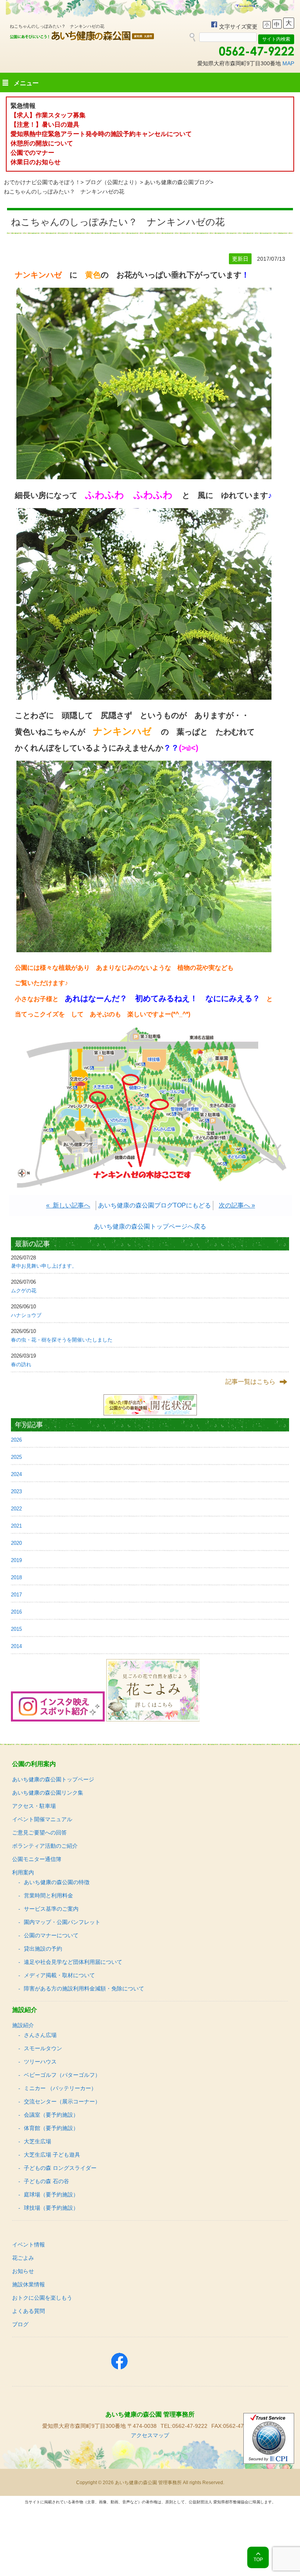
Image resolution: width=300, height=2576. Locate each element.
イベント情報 (29, 2245)
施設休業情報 (29, 2284)
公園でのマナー (32, 153)
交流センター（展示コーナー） (62, 2101)
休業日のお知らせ (36, 162)
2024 (16, 1474)
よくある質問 (29, 2311)
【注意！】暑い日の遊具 (45, 125)
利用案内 (23, 1872)
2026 (16, 1440)
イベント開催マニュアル (42, 1819)
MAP (288, 63)
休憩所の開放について (42, 143)
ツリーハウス (40, 2062)
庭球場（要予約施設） (51, 2194)
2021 (16, 1526)
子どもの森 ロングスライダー (60, 2168)
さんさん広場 (40, 2035)
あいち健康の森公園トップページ (53, 1779)
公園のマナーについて (51, 1935)
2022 (16, 1509)
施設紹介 (23, 2025)
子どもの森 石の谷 (46, 2181)
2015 (16, 1629)
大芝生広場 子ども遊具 (52, 2155)
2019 (16, 1560)
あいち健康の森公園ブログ (177, 182)
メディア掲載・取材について (59, 1975)
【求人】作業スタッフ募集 (51, 115)
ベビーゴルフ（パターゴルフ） (62, 2075)
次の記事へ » (237, 1205)
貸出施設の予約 (43, 1949)
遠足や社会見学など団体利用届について (73, 1962)
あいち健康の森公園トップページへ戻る (150, 1226)
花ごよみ (23, 2258)
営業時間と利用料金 (48, 1895)
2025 (16, 1457)
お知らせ (23, 2271)
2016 (16, 1612)
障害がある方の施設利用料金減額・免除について (84, 1988)
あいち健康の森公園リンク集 (48, 1793)
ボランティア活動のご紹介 (45, 1846)
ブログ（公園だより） (112, 182)
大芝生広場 (37, 2141)
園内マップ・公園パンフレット (62, 1922)
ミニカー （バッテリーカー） (60, 2088)
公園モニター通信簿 (37, 1859)
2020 (16, 1543)
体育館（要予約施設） (51, 2128)
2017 (16, 1595)
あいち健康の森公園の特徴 (57, 1882)
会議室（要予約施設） (51, 2115)
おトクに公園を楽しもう (42, 2298)
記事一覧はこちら (250, 1382)
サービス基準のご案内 (51, 1909)
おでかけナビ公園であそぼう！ (42, 182)
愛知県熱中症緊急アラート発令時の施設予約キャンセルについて (101, 134)
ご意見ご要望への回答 (39, 1833)
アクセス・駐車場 (34, 1806)
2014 (16, 1646)
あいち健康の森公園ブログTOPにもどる (154, 1205)
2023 (16, 1491)
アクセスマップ (150, 2435)
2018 (16, 1577)
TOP (258, 2560)
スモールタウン (43, 2048)
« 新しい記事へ (68, 1205)
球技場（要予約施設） (51, 2208)
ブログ (20, 2324)
